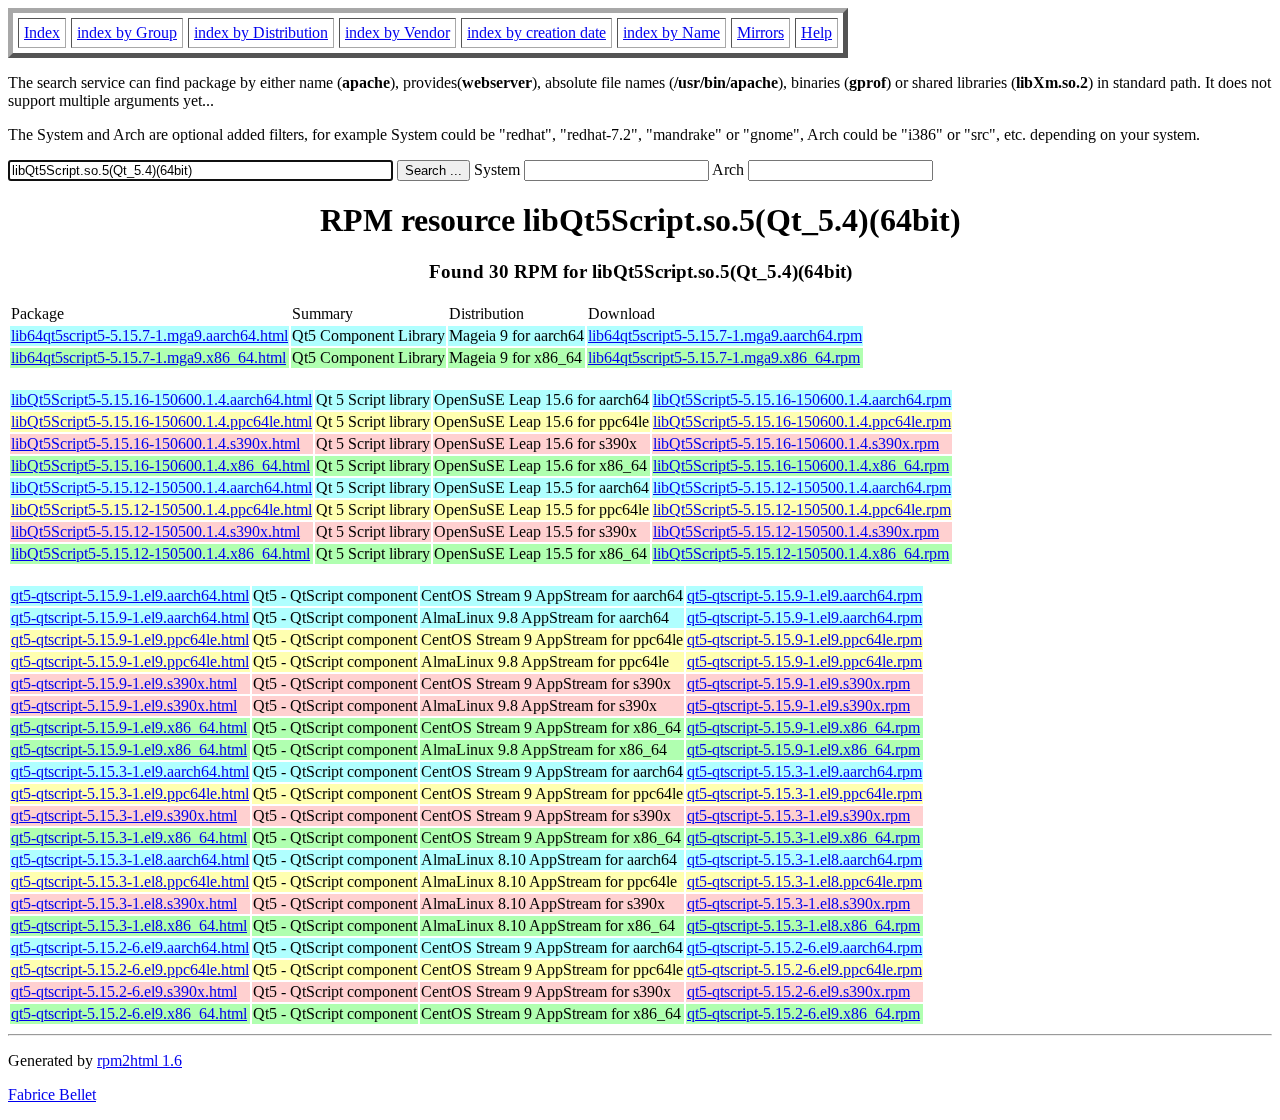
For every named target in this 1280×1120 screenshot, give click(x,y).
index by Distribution (261, 32)
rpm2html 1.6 (139, 1060)
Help (816, 32)
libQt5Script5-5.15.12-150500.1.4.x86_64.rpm (801, 553)
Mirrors (760, 32)
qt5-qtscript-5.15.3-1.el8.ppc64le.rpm (804, 881)
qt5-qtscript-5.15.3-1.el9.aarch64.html (130, 771)
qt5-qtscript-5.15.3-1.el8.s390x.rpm (798, 903)
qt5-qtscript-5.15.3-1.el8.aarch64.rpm (804, 859)
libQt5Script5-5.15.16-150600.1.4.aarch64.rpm (802, 399)
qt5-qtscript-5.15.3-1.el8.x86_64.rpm (803, 925)
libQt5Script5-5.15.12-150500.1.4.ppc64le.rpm (802, 509)
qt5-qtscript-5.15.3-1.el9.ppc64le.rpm (804, 793)
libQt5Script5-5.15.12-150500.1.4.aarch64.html (161, 487)
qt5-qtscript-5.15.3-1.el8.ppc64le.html (130, 881)
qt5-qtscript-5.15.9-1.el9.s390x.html (124, 683)
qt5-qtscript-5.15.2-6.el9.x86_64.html (129, 1013)
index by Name (671, 32)
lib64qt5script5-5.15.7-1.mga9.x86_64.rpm (724, 357)
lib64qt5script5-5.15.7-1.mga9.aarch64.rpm (725, 335)
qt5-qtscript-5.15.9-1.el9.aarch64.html (130, 595)
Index (42, 32)
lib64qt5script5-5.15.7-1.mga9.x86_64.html (148, 357)
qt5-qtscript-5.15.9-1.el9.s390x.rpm (798, 683)
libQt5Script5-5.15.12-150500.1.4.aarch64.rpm (802, 487)
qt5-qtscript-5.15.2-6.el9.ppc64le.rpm (804, 969)
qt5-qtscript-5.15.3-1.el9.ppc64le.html (130, 793)
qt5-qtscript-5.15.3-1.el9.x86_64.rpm (803, 837)
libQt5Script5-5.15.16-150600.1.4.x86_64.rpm (801, 465)
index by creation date (536, 32)
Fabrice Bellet (52, 1094)
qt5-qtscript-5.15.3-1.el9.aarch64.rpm (804, 771)
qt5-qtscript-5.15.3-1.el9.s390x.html (124, 815)
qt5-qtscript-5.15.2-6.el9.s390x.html (124, 991)
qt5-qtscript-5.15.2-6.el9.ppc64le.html (130, 969)
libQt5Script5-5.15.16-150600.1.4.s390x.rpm (796, 443)
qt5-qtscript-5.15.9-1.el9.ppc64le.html (130, 639)
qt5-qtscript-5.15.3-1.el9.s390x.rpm (798, 815)
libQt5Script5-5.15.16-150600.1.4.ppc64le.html (161, 421)
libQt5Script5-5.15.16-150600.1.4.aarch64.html (161, 399)
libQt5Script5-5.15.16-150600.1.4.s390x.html (155, 443)
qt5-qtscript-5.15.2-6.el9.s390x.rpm (798, 991)
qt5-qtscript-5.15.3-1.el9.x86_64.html (129, 837)
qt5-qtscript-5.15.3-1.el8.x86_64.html (129, 925)
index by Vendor (397, 32)
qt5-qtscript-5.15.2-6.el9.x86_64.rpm (803, 1013)
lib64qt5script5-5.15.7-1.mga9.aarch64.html (149, 335)
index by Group (127, 32)
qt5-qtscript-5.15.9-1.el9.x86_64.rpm (803, 727)
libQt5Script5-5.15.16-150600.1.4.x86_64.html (160, 465)
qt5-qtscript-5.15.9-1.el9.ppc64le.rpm (804, 639)
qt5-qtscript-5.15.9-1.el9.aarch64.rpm (804, 595)
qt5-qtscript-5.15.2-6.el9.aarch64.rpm (804, 947)
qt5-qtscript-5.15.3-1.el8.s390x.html (124, 903)
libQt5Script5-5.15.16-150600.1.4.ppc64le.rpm (802, 421)
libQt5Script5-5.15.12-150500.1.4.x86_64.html (160, 553)
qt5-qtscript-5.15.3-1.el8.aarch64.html (130, 859)
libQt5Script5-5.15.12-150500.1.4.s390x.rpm (796, 531)
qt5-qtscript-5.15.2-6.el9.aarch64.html (130, 947)
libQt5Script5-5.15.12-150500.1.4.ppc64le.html (161, 509)
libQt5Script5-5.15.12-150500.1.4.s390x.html (155, 531)
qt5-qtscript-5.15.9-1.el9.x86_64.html (129, 727)
